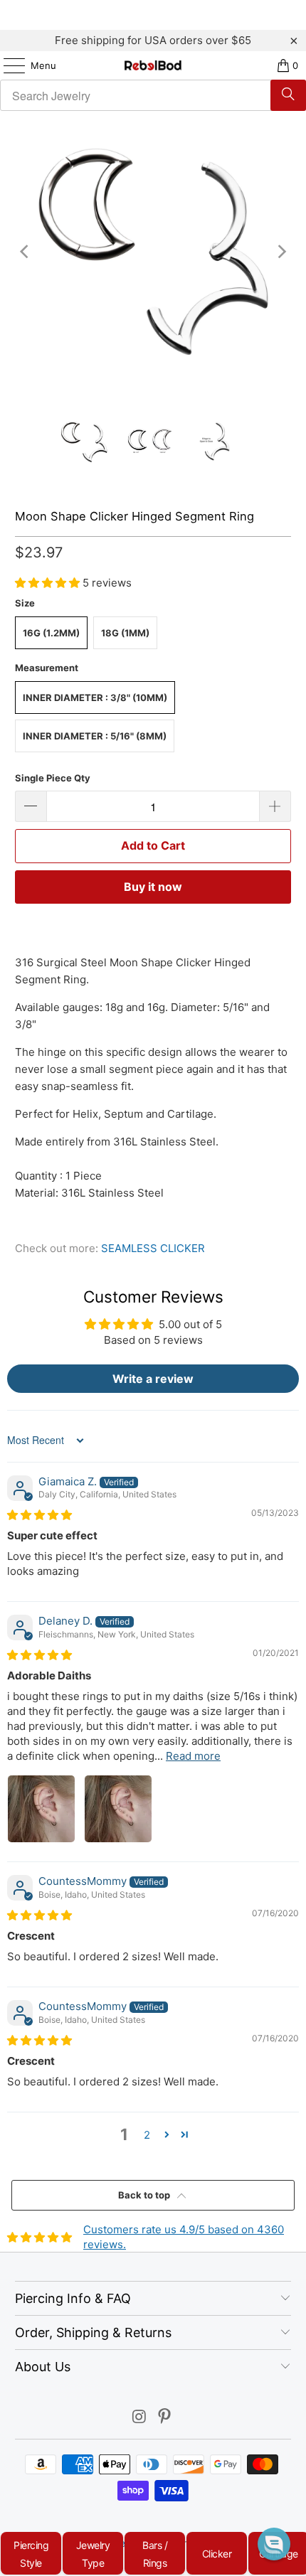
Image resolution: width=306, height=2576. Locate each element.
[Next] (280, 252)
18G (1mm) (125, 633)
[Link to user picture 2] (118, 1809)
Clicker (217, 2554)
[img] (39, 1515)
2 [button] (147, 2135)
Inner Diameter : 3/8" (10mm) (95, 698)
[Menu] (7, 65)
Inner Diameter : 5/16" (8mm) (95, 736)
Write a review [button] (153, 1379)
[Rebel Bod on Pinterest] (165, 2418)
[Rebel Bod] (153, 65)
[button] (49, 583)
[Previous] (26, 252)
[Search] (288, 95)
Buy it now (153, 887)
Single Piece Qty (53, 778)
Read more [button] (193, 1756)
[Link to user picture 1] (41, 1809)
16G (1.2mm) (51, 633)
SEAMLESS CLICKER (153, 1248)
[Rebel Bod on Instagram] (139, 2418)
